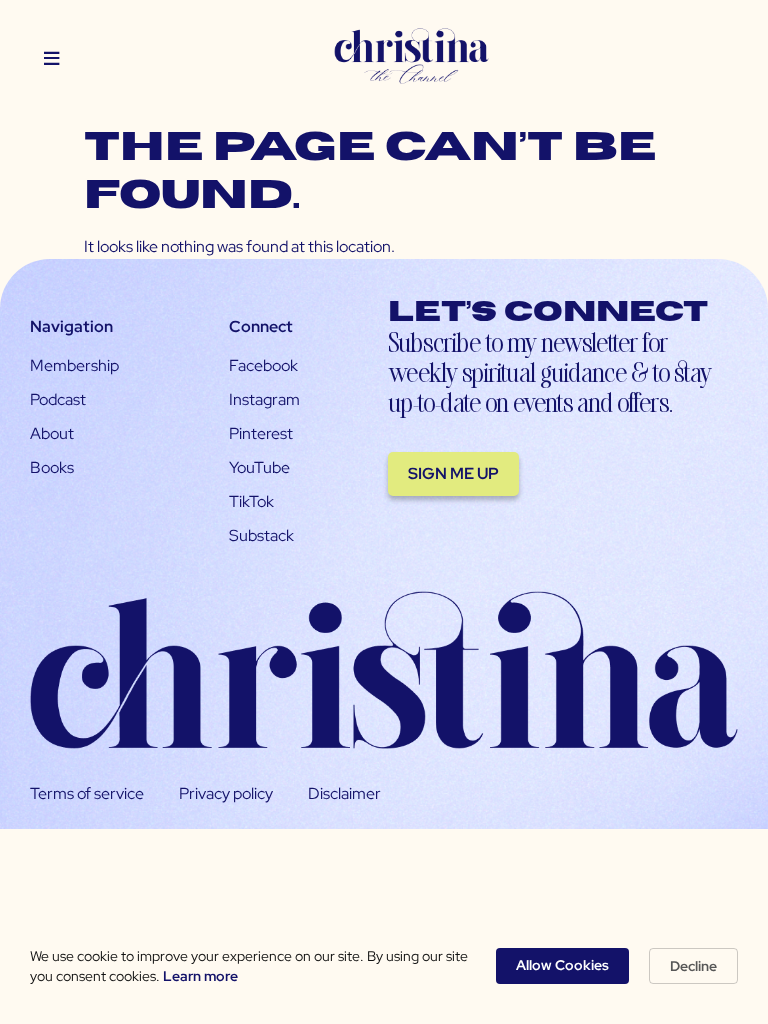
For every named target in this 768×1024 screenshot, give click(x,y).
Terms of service (87, 793)
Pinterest (261, 433)
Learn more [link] (200, 976)
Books (52, 467)
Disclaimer (344, 793)
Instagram (264, 399)
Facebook (263, 365)
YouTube (259, 467)
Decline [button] (693, 966)
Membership (74, 365)
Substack (261, 535)
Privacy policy (226, 793)
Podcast (58, 399)
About (52, 433)
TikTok (251, 501)
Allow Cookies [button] (562, 965)
